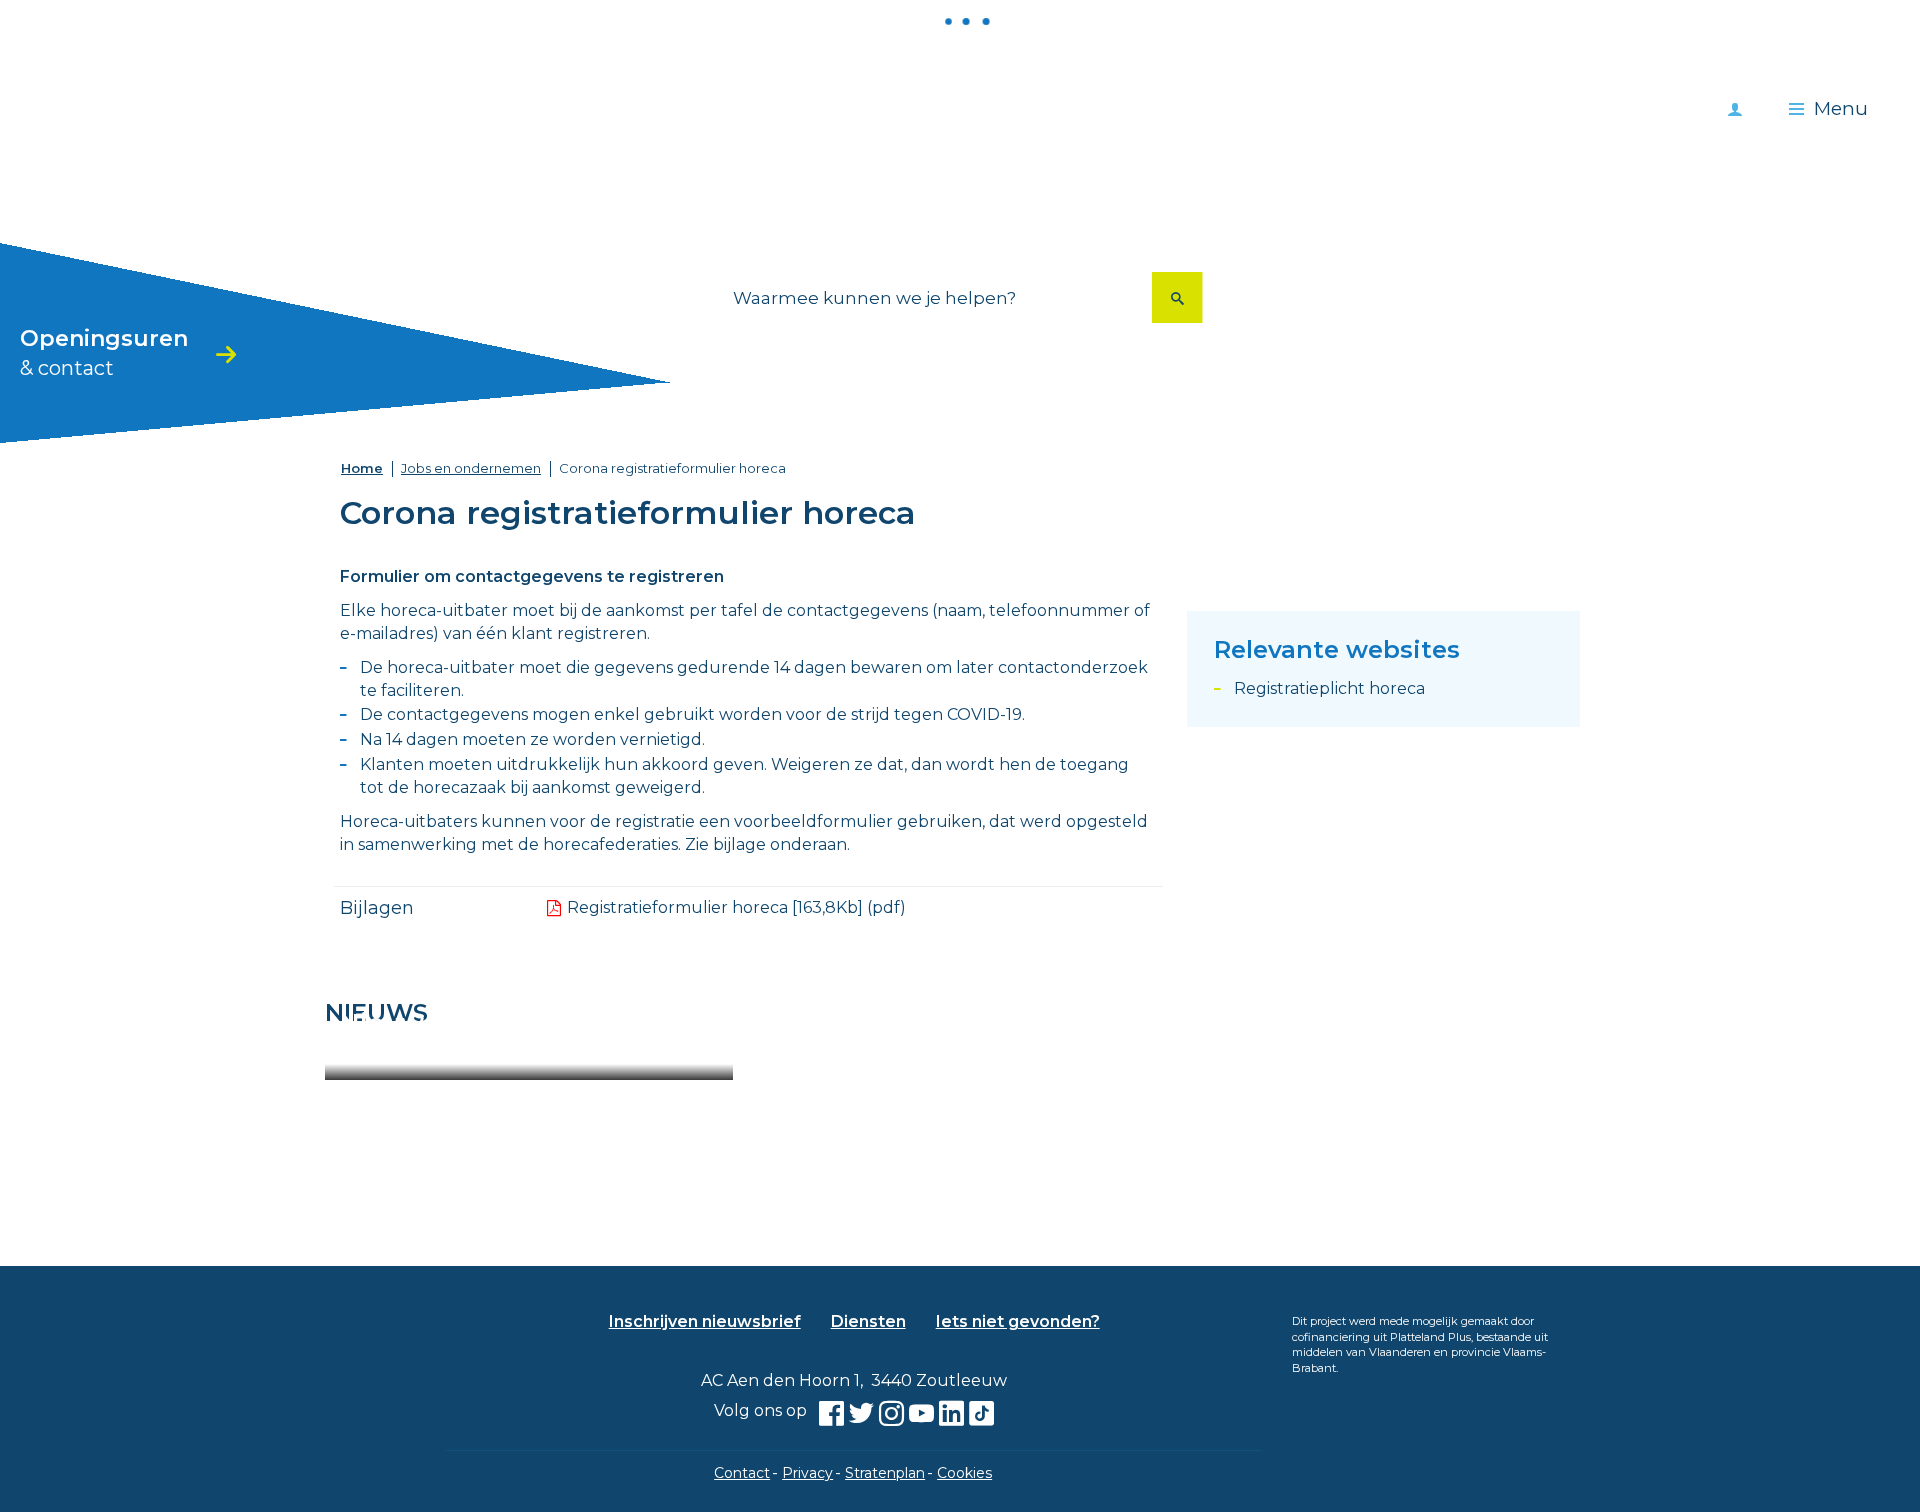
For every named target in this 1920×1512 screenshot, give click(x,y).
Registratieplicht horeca (1329, 688)
